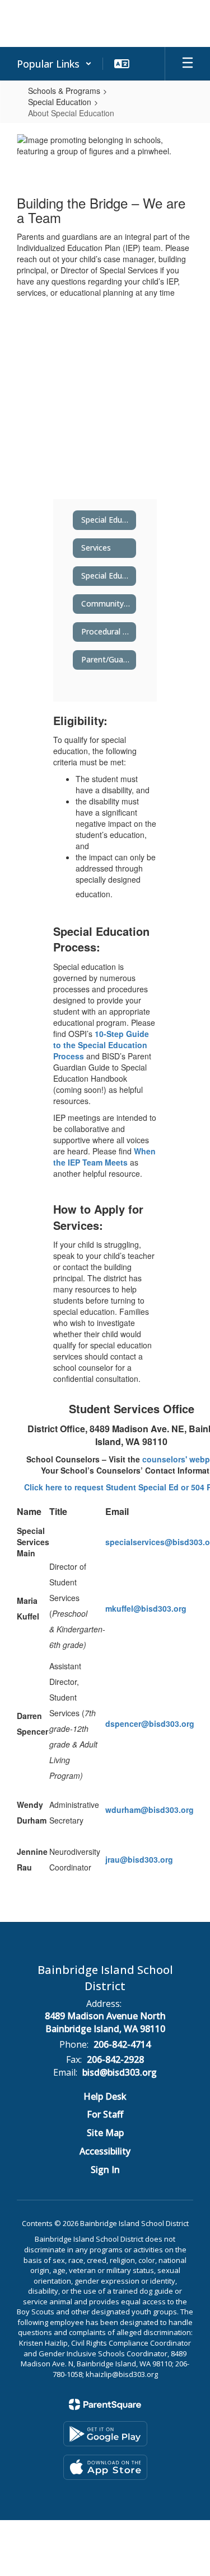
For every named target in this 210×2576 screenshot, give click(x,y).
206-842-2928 (115, 2059)
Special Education (60, 102)
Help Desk (105, 2096)
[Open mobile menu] (188, 64)
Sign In (105, 2170)
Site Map (105, 2133)
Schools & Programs (64, 91)
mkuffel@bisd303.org (146, 1608)
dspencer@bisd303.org (150, 1723)
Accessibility (105, 2151)
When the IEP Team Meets (104, 1157)
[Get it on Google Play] (105, 2434)
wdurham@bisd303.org (150, 1810)
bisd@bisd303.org (120, 2072)
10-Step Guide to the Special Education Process (101, 1045)
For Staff (105, 2114)
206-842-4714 (122, 2044)
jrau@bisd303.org (139, 1859)
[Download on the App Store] (105, 2467)
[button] (54, 64)
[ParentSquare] (105, 2404)
